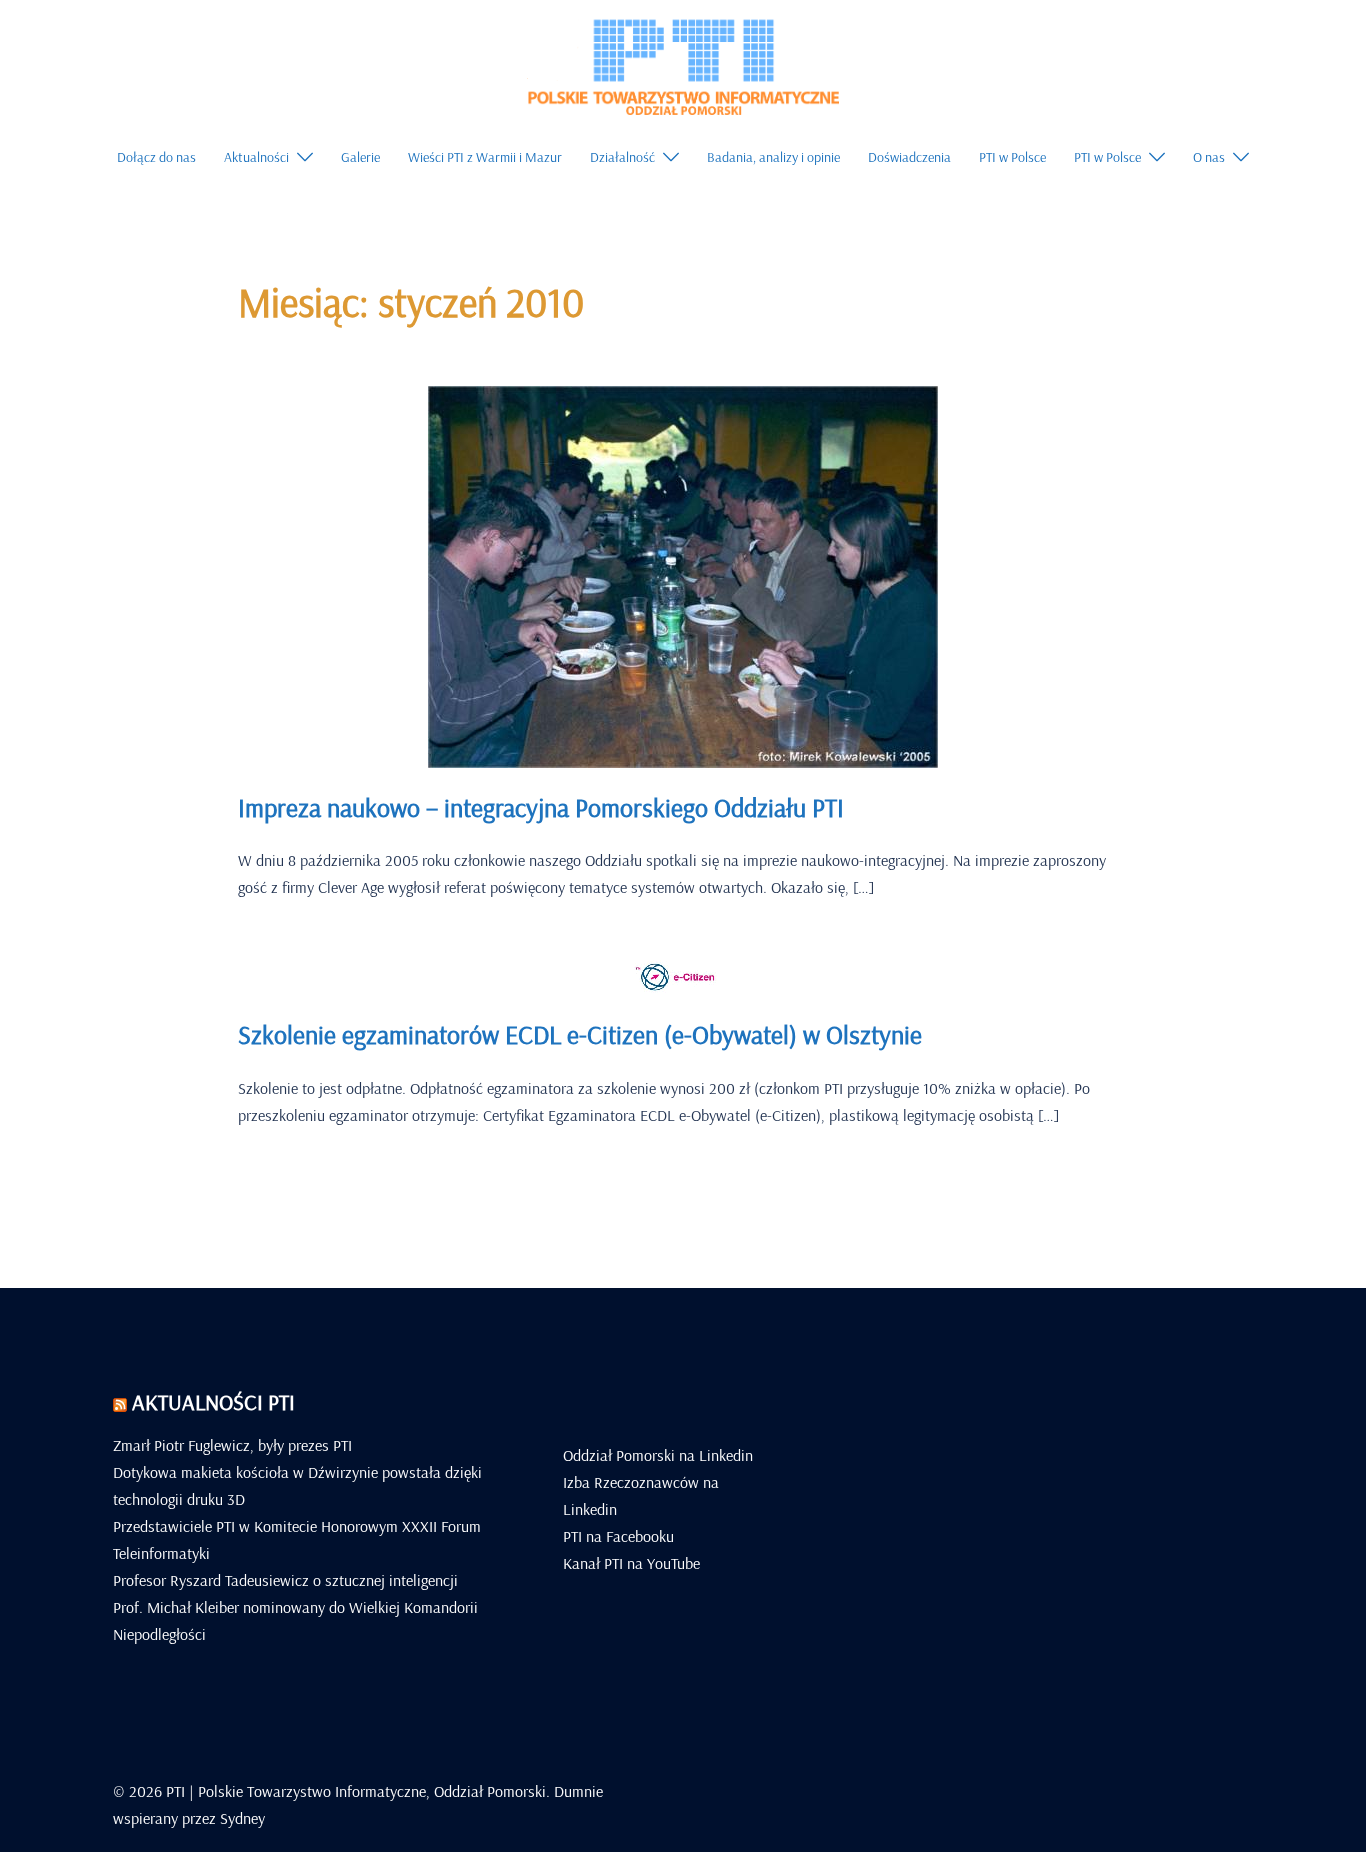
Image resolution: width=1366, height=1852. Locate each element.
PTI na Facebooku (618, 1536)
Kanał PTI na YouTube (631, 1563)
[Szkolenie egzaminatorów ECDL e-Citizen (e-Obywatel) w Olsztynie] (683, 976)
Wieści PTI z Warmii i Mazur (485, 157)
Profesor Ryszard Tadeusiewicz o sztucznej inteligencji (285, 1580)
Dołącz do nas (156, 157)
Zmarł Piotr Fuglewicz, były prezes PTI (232, 1445)
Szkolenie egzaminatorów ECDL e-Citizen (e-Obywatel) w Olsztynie (580, 1034)
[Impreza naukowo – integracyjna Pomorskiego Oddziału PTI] (683, 575)
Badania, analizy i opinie (773, 157)
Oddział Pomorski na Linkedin (658, 1455)
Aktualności (256, 157)
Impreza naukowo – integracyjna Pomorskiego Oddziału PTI (541, 807)
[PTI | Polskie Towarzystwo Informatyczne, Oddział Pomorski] (683, 64)
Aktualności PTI (213, 1402)
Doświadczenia (909, 157)
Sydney (242, 1818)
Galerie (360, 157)
